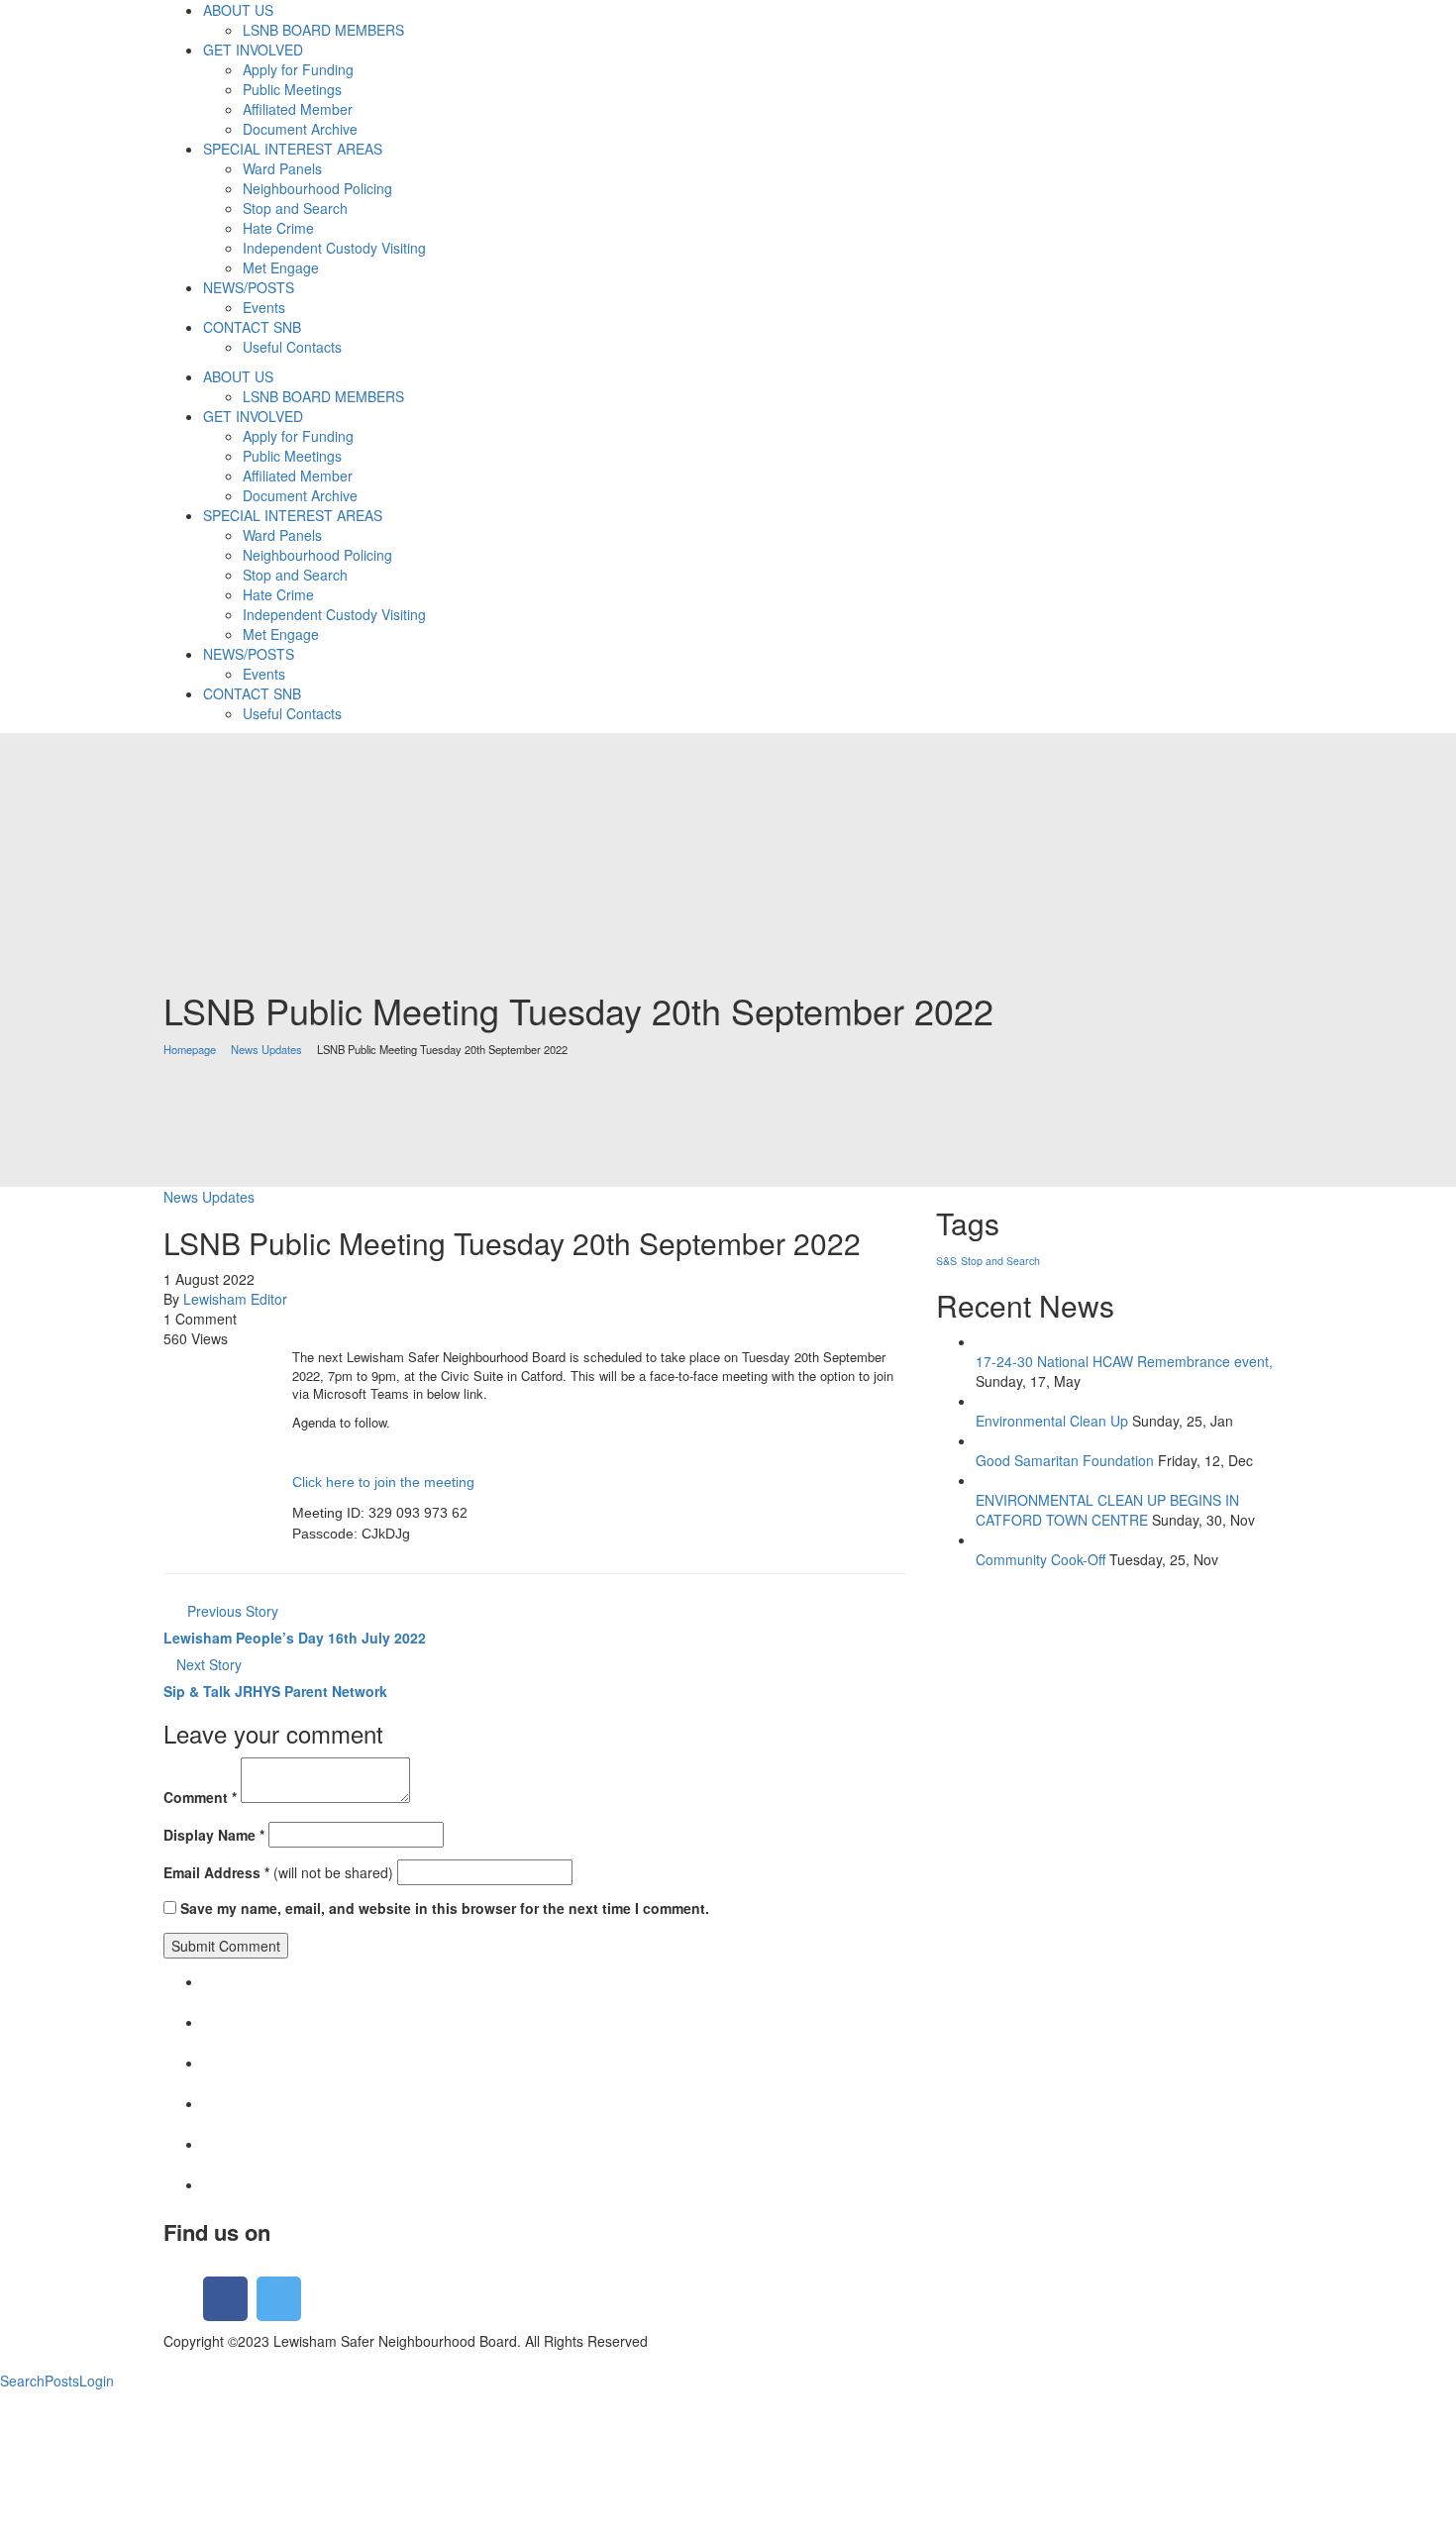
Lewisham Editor (235, 1299)
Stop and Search (1000, 1261)
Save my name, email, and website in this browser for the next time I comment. (445, 1908)
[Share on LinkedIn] (191, 1358)
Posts (62, 2381)
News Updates (266, 1049)
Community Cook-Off (1040, 1559)
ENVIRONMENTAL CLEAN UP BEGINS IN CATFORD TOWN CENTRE (1107, 1510)
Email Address (216, 1872)
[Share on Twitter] (180, 1358)
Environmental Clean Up (1052, 1421)
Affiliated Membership (302, 2062)
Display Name (214, 1835)
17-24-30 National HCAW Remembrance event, (1124, 1361)
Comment (200, 1797)
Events (250, 2103)
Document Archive (291, 2143)
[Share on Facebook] (169, 1358)
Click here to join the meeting (383, 1482)
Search (22, 2381)
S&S (946, 1261)
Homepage (190, 1049)
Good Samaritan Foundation (1065, 1460)
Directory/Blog (276, 2184)
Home (247, 1981)
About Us (259, 2021)
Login (97, 2381)
